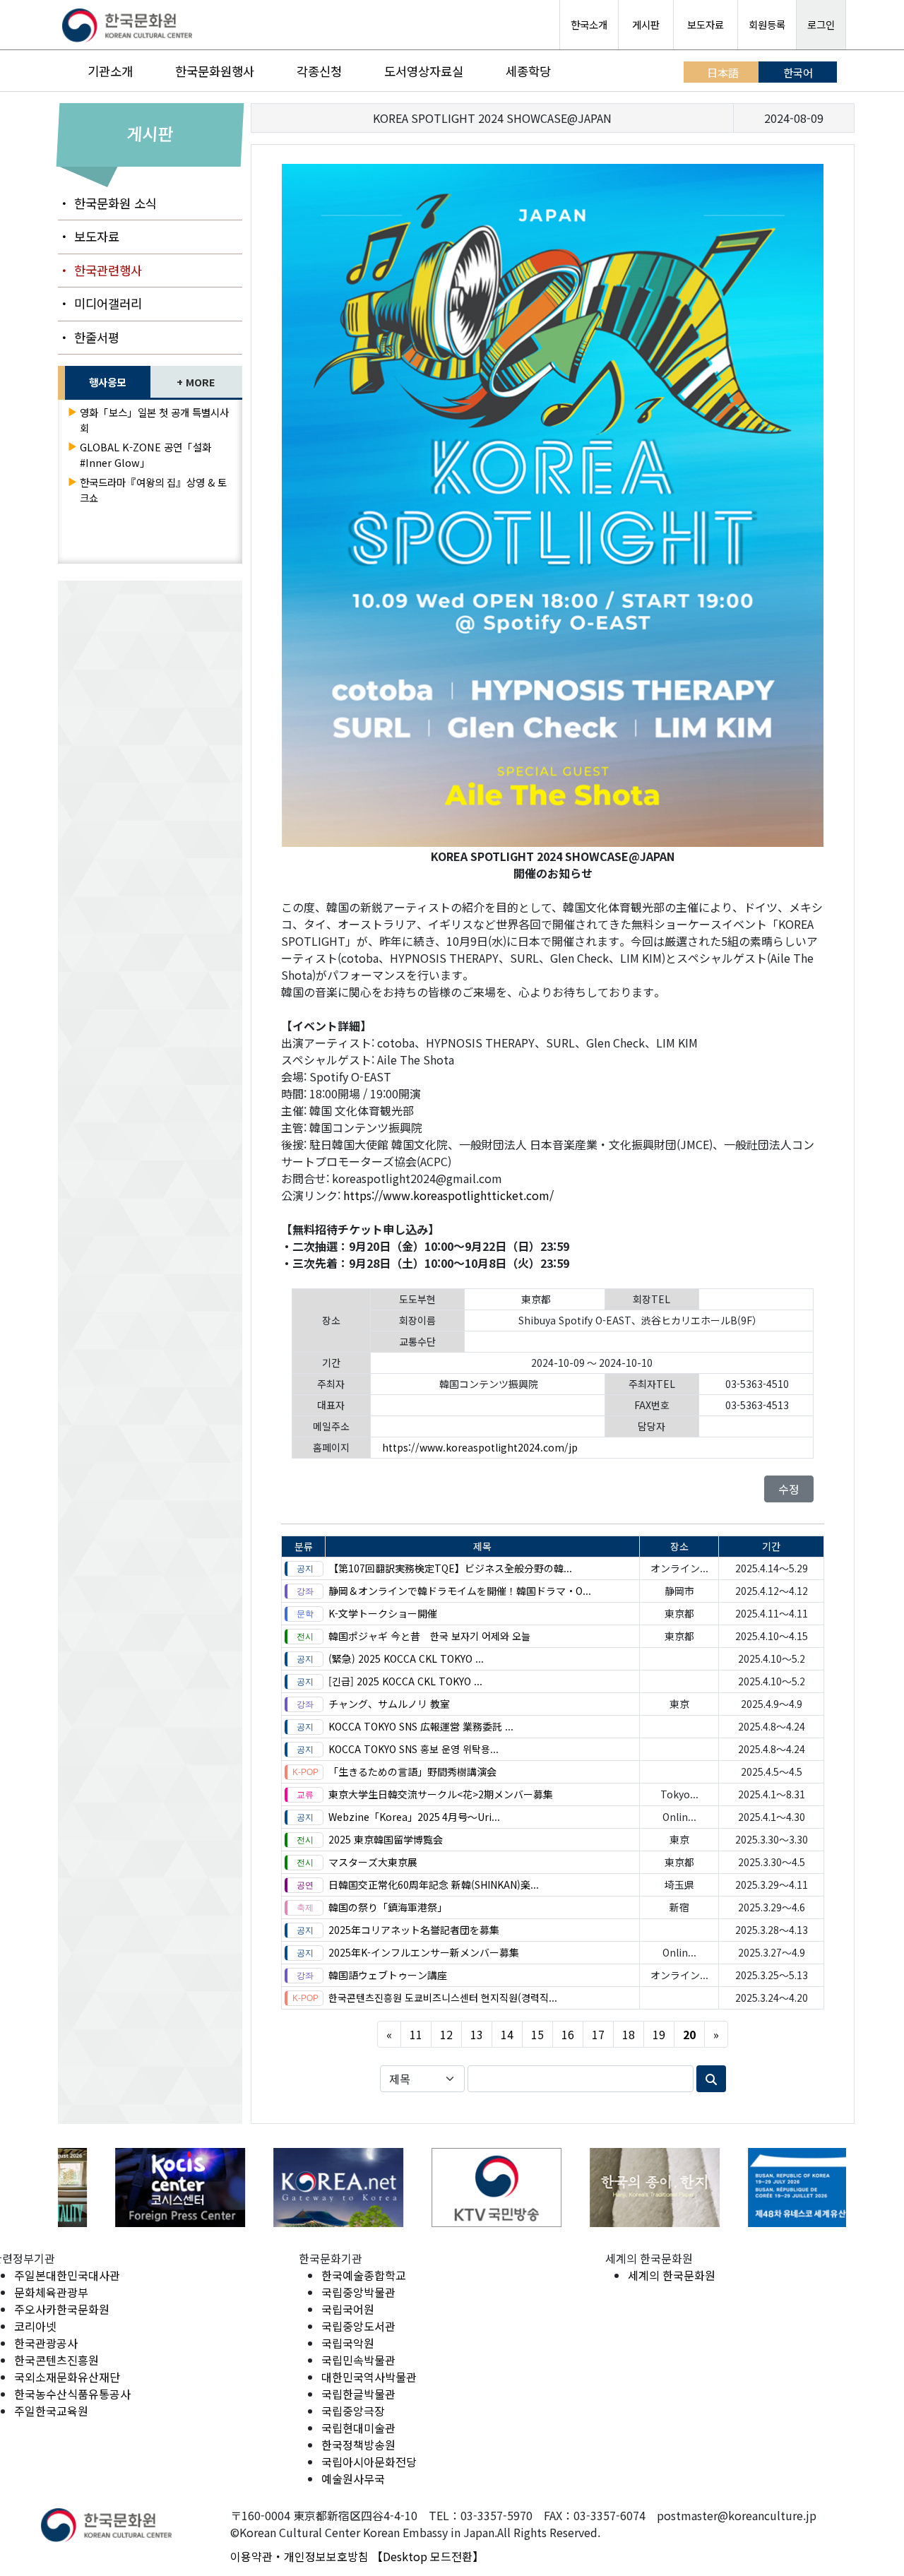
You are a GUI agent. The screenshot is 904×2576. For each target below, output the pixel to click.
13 (477, 2034)
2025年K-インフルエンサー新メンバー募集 (424, 1952)
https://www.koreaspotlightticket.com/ (448, 1195)
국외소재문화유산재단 (67, 2377)
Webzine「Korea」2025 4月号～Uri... (414, 1817)
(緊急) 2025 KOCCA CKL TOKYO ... (406, 1658)
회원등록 (767, 24)
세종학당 (528, 71)
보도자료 (706, 24)
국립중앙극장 (353, 2411)
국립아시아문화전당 (369, 2462)
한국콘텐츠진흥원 (56, 2360)
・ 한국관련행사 (100, 270)
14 (507, 2034)
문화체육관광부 (51, 2292)
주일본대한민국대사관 (67, 2275)
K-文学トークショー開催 (383, 1613)
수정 (789, 1489)
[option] (137, 2187)
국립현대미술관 (358, 2428)
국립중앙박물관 (358, 2292)
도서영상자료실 (424, 71)
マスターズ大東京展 (373, 1862)
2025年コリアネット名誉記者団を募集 (414, 1930)
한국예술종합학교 (364, 2275)
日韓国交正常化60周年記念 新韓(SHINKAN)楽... (434, 1884)
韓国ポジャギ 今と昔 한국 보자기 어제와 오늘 (429, 1636)
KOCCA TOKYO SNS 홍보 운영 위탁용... (414, 1749)
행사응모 (107, 382)
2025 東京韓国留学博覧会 (386, 1839)
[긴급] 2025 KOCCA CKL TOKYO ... (405, 1681)
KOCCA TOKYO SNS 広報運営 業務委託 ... (421, 1726)
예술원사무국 (353, 2479)
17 (598, 2034)
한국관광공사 (46, 2343)
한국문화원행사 (215, 71)
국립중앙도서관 (358, 2326)
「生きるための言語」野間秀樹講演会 (412, 1771)
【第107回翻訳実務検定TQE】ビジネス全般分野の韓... (450, 1568)
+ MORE (196, 382)
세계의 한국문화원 (672, 2275)
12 (446, 2034)
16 (568, 2034)
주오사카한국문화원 (62, 2309)
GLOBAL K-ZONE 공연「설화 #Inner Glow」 (145, 455)
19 (659, 2034)
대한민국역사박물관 (369, 2377)
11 (416, 2034)
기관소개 (110, 71)
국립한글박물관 (358, 2394)
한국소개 (589, 24)
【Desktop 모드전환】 (428, 2556)
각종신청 (319, 71)
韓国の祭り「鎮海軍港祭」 (388, 1907)
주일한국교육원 (51, 2411)
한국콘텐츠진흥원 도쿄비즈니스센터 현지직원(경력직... (443, 1998)
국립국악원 (348, 2343)
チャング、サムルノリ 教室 (389, 1704)
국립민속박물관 (358, 2360)
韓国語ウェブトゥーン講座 (388, 1975)
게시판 (646, 24)
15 (537, 2034)
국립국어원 (348, 2309)
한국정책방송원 (358, 2445)
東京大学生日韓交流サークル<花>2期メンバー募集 (441, 1794)
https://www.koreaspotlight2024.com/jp (480, 1447)
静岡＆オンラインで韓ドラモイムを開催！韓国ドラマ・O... (460, 1591)
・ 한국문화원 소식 (107, 203)
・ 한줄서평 (89, 337)
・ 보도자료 (89, 236)
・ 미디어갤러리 (100, 303)
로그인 (821, 24)
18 (629, 2034)
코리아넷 (35, 2326)
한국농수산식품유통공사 (72, 2394)
